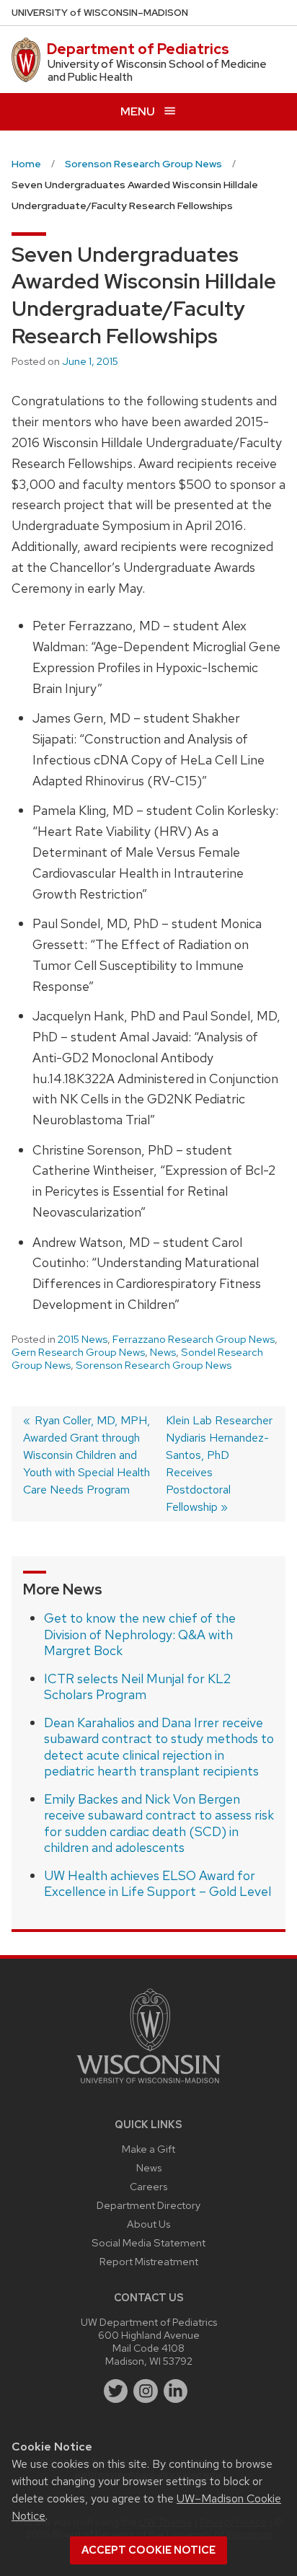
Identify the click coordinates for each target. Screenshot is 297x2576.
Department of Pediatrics (138, 49)
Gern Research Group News (78, 1352)
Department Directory (148, 2205)
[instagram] (146, 2391)
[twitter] (116, 2391)
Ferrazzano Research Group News (194, 1339)
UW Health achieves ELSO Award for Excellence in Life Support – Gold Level (158, 1884)
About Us (148, 2224)
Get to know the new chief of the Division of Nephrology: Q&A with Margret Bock (140, 1634)
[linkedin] (176, 2391)
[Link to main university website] (148, 2086)
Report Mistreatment (149, 2261)
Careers (148, 2186)
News (163, 1352)
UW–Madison (100, 13)
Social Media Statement (148, 2242)
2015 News (83, 1339)
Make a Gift (148, 2149)
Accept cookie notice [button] (148, 2550)
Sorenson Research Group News (154, 1365)
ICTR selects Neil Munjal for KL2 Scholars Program (137, 1687)
